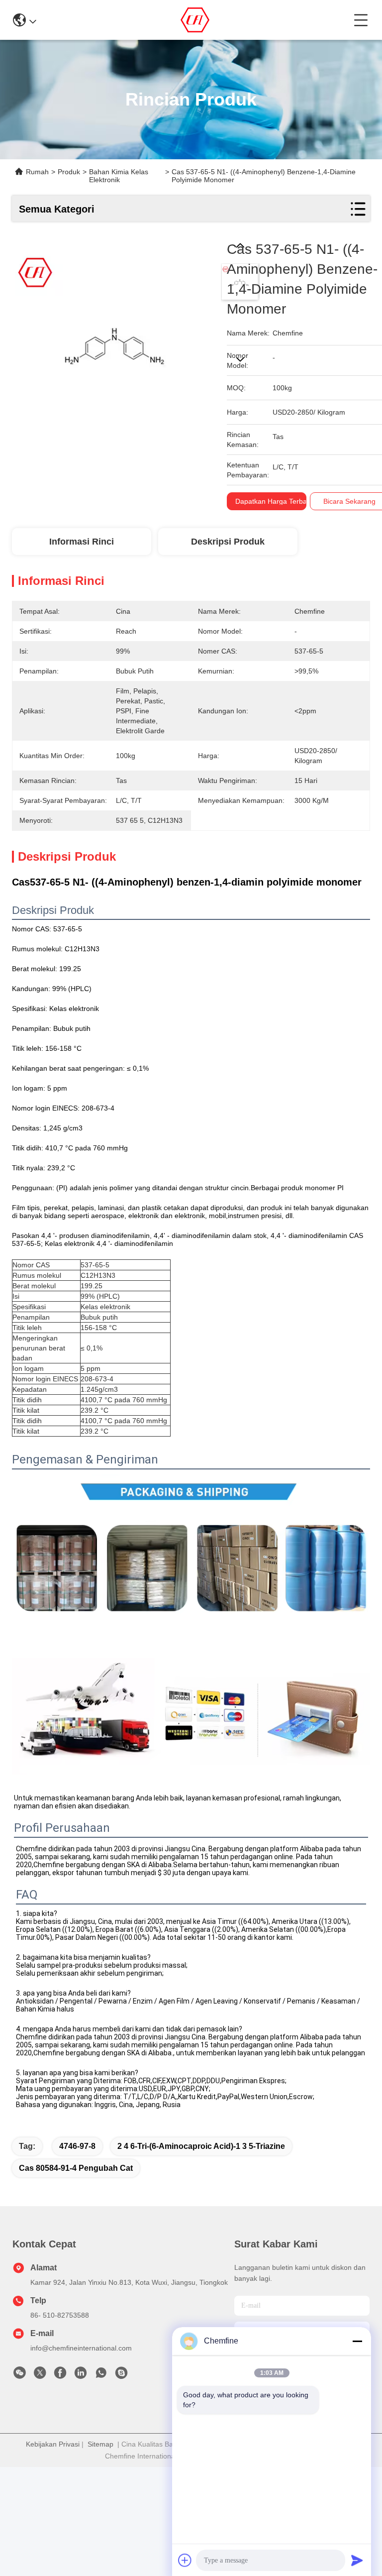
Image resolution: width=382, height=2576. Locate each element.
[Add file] (185, 2560)
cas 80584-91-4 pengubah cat (76, 2168)
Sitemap (100, 2444)
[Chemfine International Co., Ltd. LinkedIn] (81, 2375)
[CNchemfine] (121, 2375)
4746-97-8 (77, 2146)
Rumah (37, 172)
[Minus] (357, 2341)
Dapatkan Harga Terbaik (274, 501)
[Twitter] (40, 2375)
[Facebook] (60, 2375)
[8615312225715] (101, 2375)
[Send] (357, 2560)
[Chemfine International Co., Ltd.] (195, 20)
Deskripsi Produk (228, 542)
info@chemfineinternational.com (81, 2348)
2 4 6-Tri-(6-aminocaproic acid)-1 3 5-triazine (201, 2146)
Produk (69, 172)
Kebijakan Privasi (53, 2444)
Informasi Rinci (82, 542)
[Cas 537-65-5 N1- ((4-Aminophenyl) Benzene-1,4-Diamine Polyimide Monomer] (114, 342)
